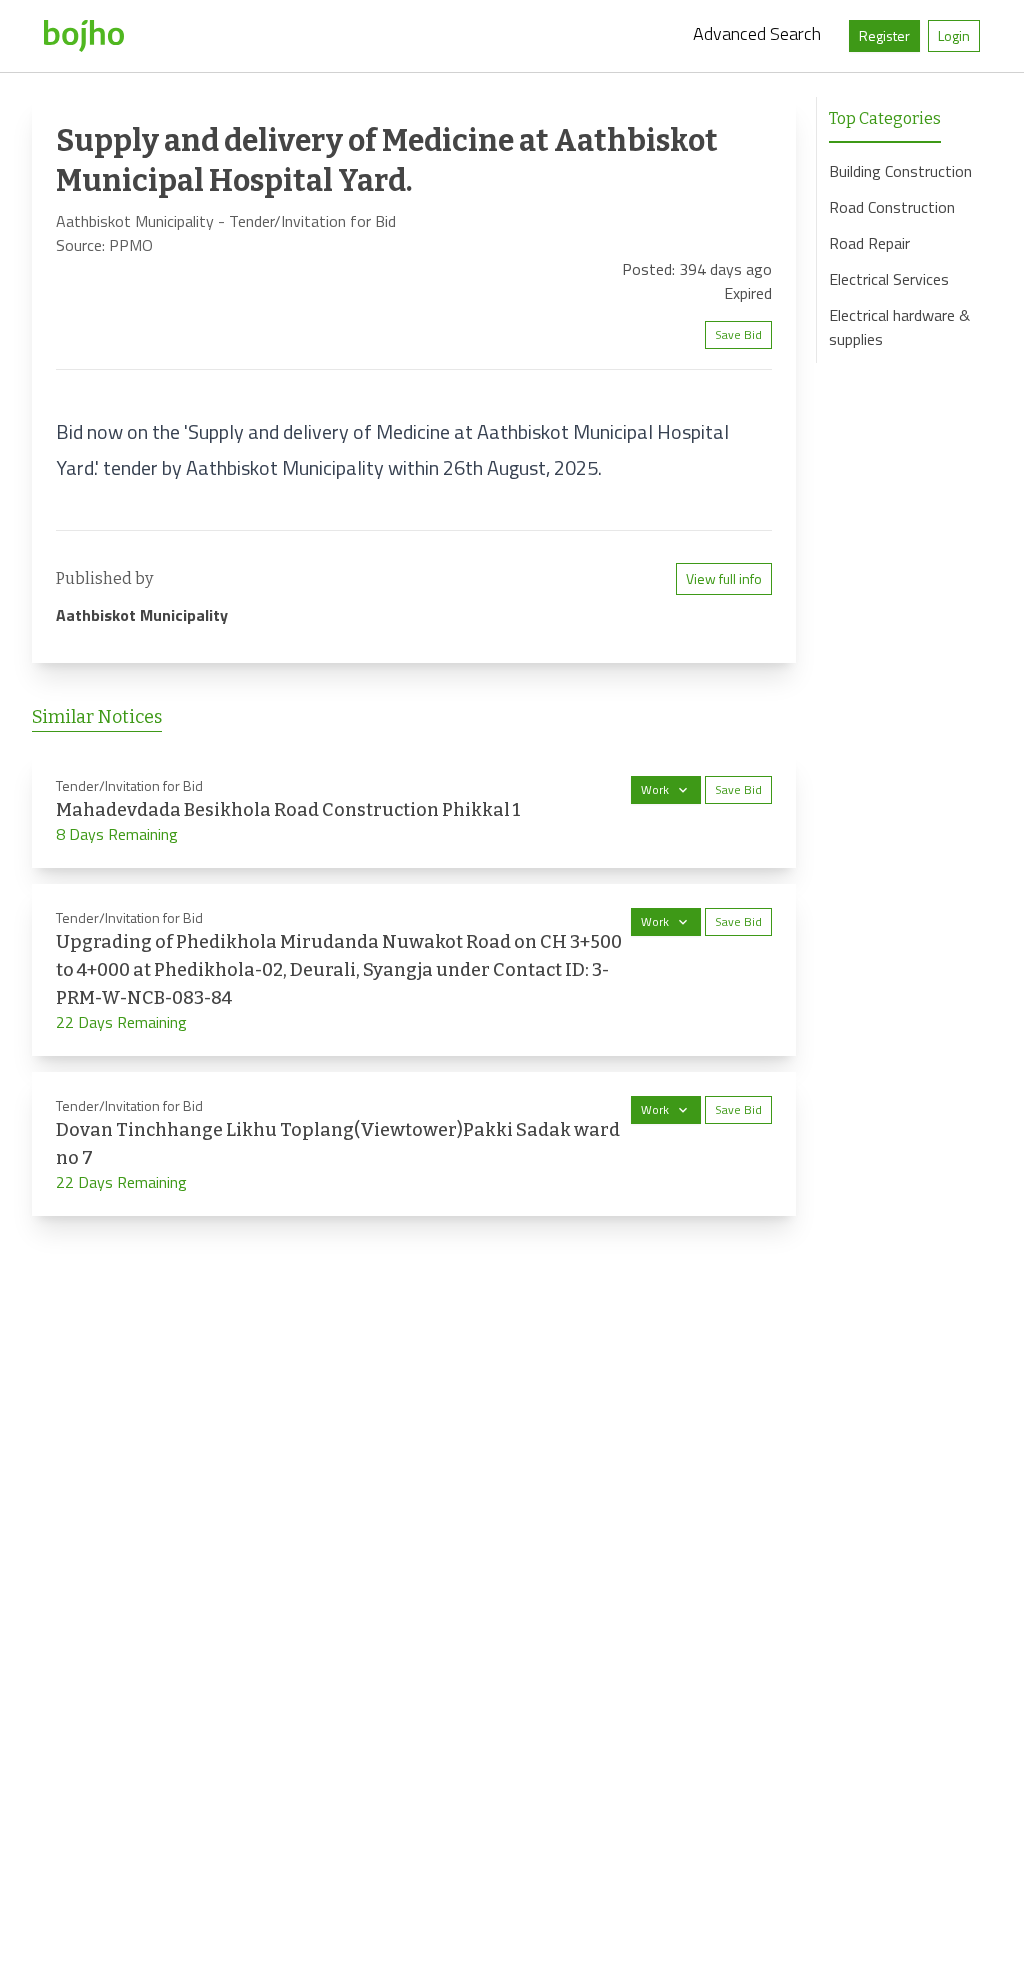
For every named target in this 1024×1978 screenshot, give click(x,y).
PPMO (131, 245)
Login (954, 35)
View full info (724, 578)
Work (655, 789)
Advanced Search (757, 33)
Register (884, 35)
